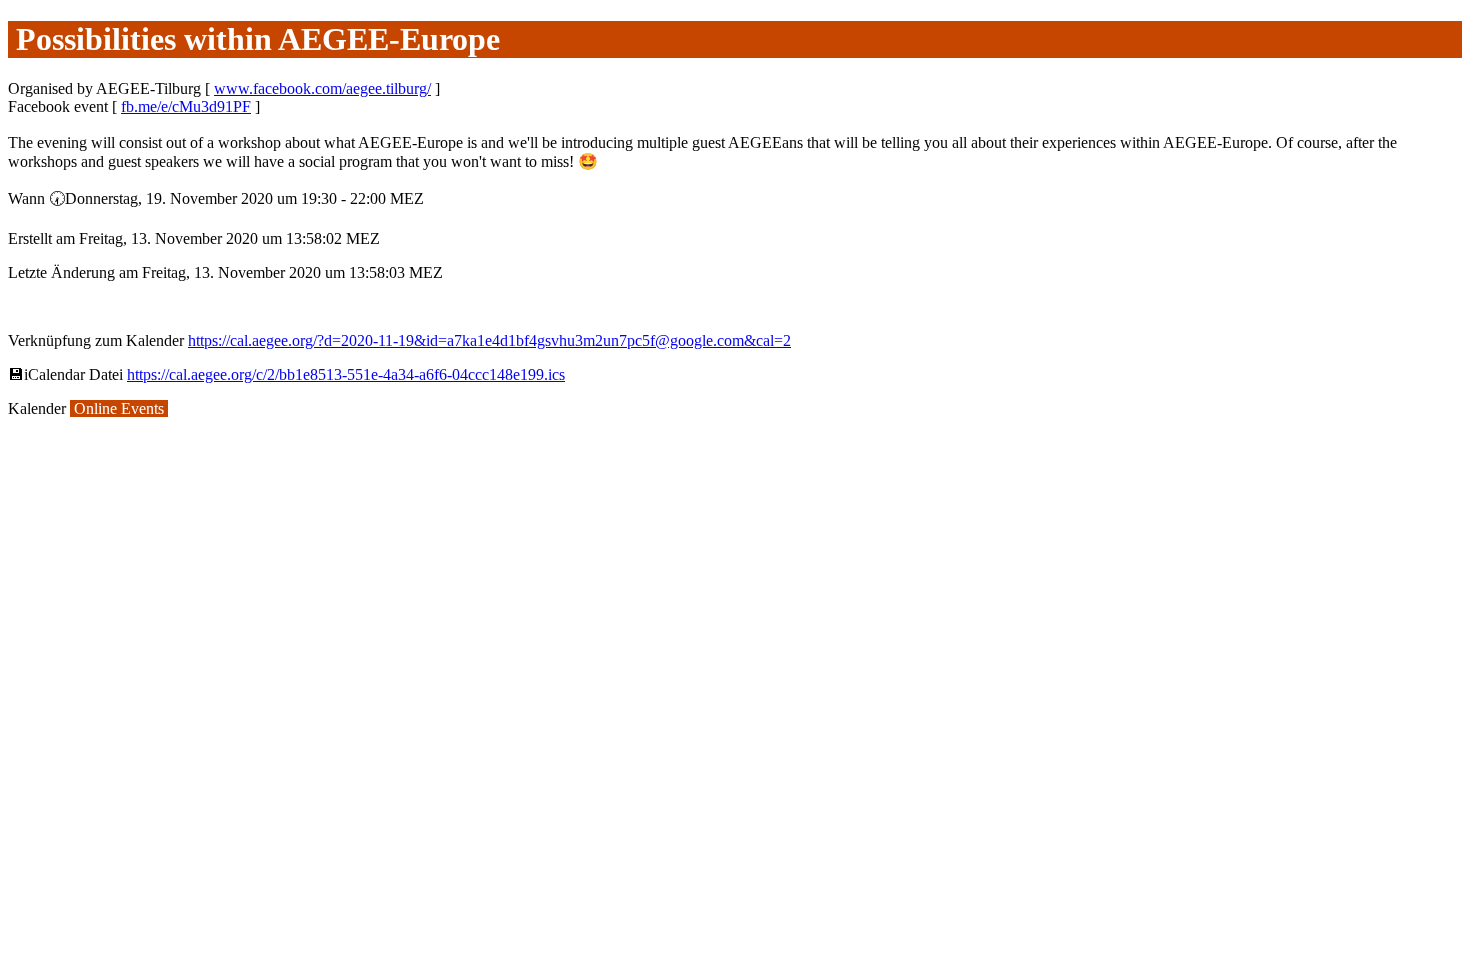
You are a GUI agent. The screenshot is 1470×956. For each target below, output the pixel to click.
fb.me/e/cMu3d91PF (186, 106)
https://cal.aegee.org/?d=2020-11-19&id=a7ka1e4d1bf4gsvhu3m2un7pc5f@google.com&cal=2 (489, 340)
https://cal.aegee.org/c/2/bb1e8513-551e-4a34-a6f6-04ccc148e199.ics (346, 374)
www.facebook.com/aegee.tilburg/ (322, 88)
